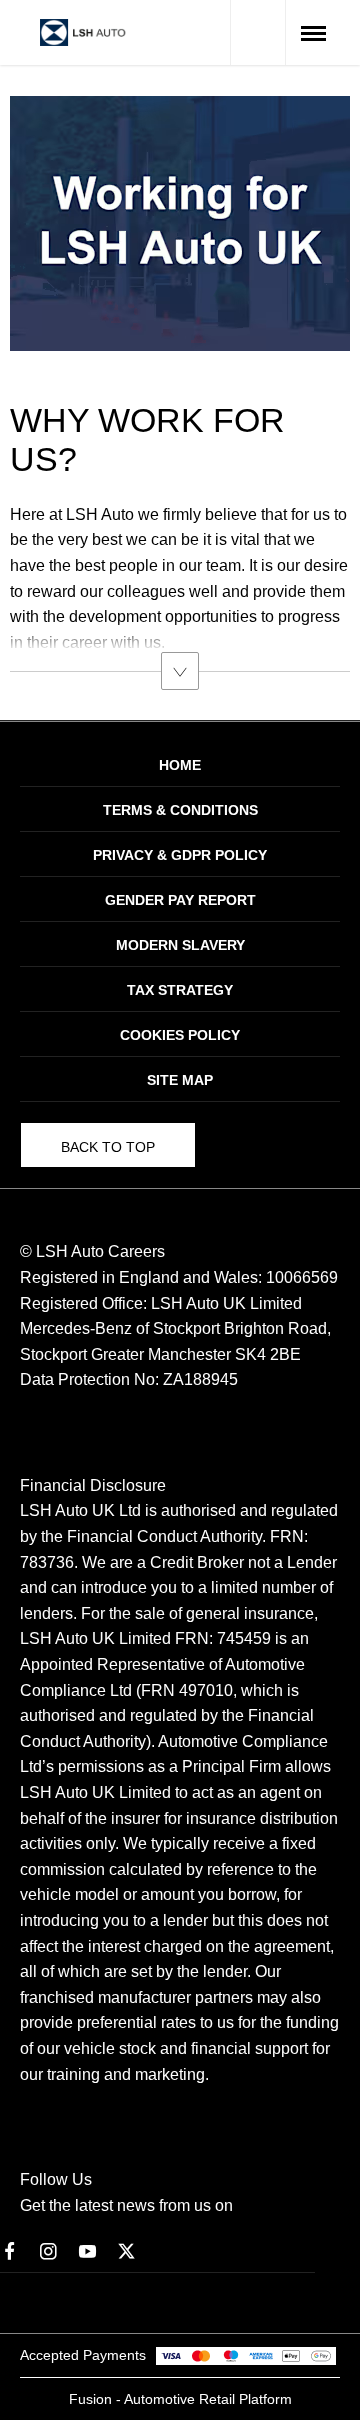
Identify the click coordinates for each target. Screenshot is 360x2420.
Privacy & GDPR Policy (180, 855)
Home (180, 765)
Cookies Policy (180, 1035)
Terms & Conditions (180, 810)
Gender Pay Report (180, 900)
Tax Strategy (180, 990)
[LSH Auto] (83, 33)
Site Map (180, 1080)
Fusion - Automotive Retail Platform (180, 2399)
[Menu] (313, 32)
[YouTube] (87, 2250)
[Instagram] (48, 2250)
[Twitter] (126, 2250)
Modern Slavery (180, 945)
